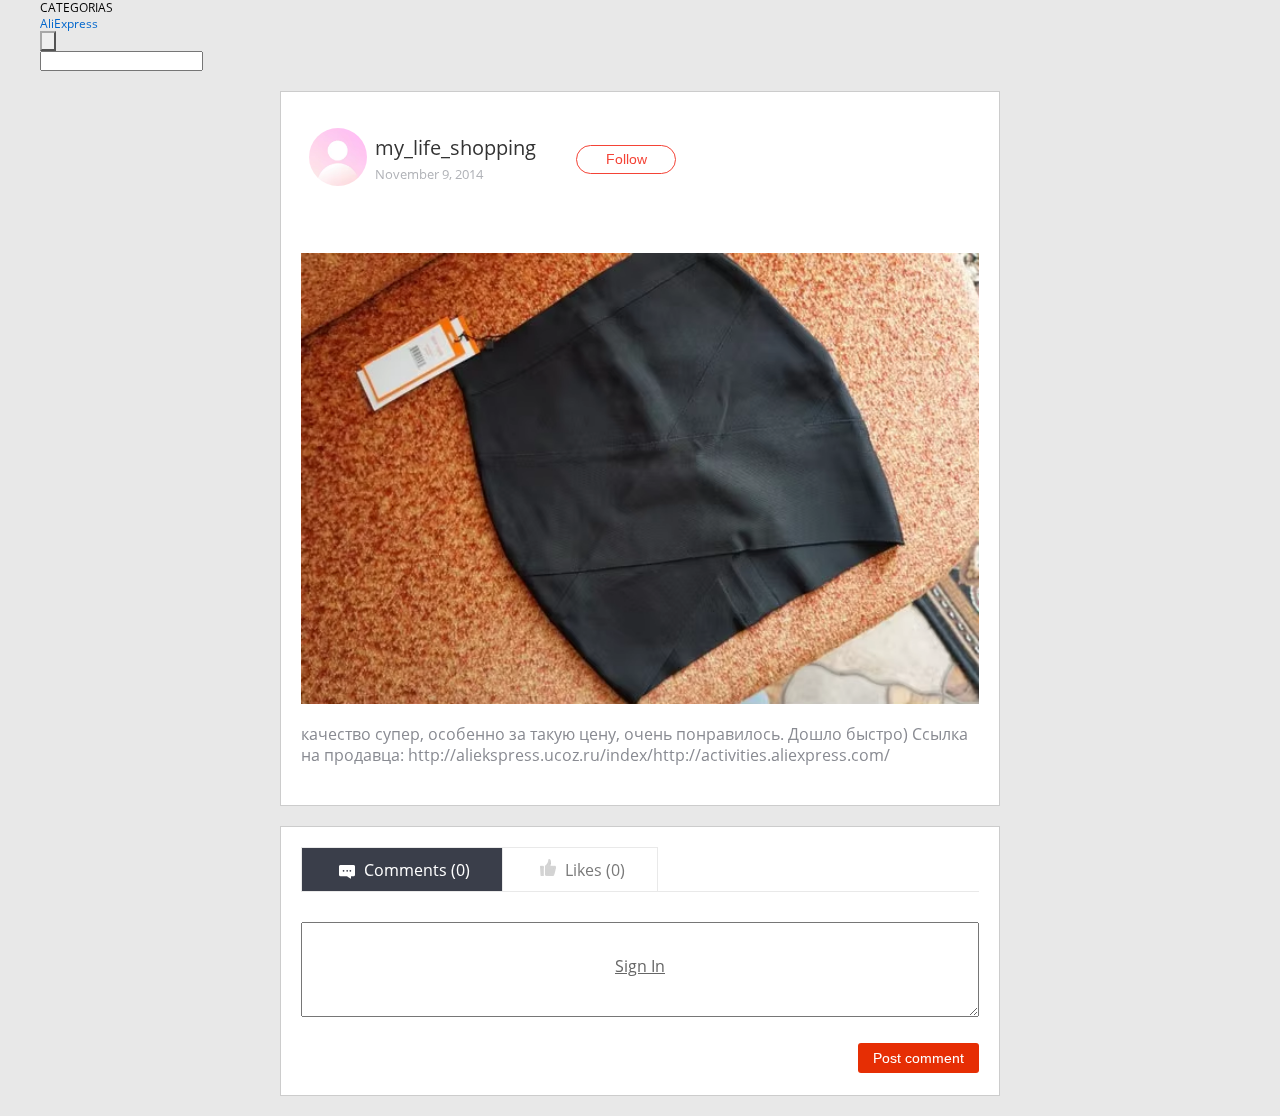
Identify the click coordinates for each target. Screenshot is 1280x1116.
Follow (626, 159)
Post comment (918, 1058)
